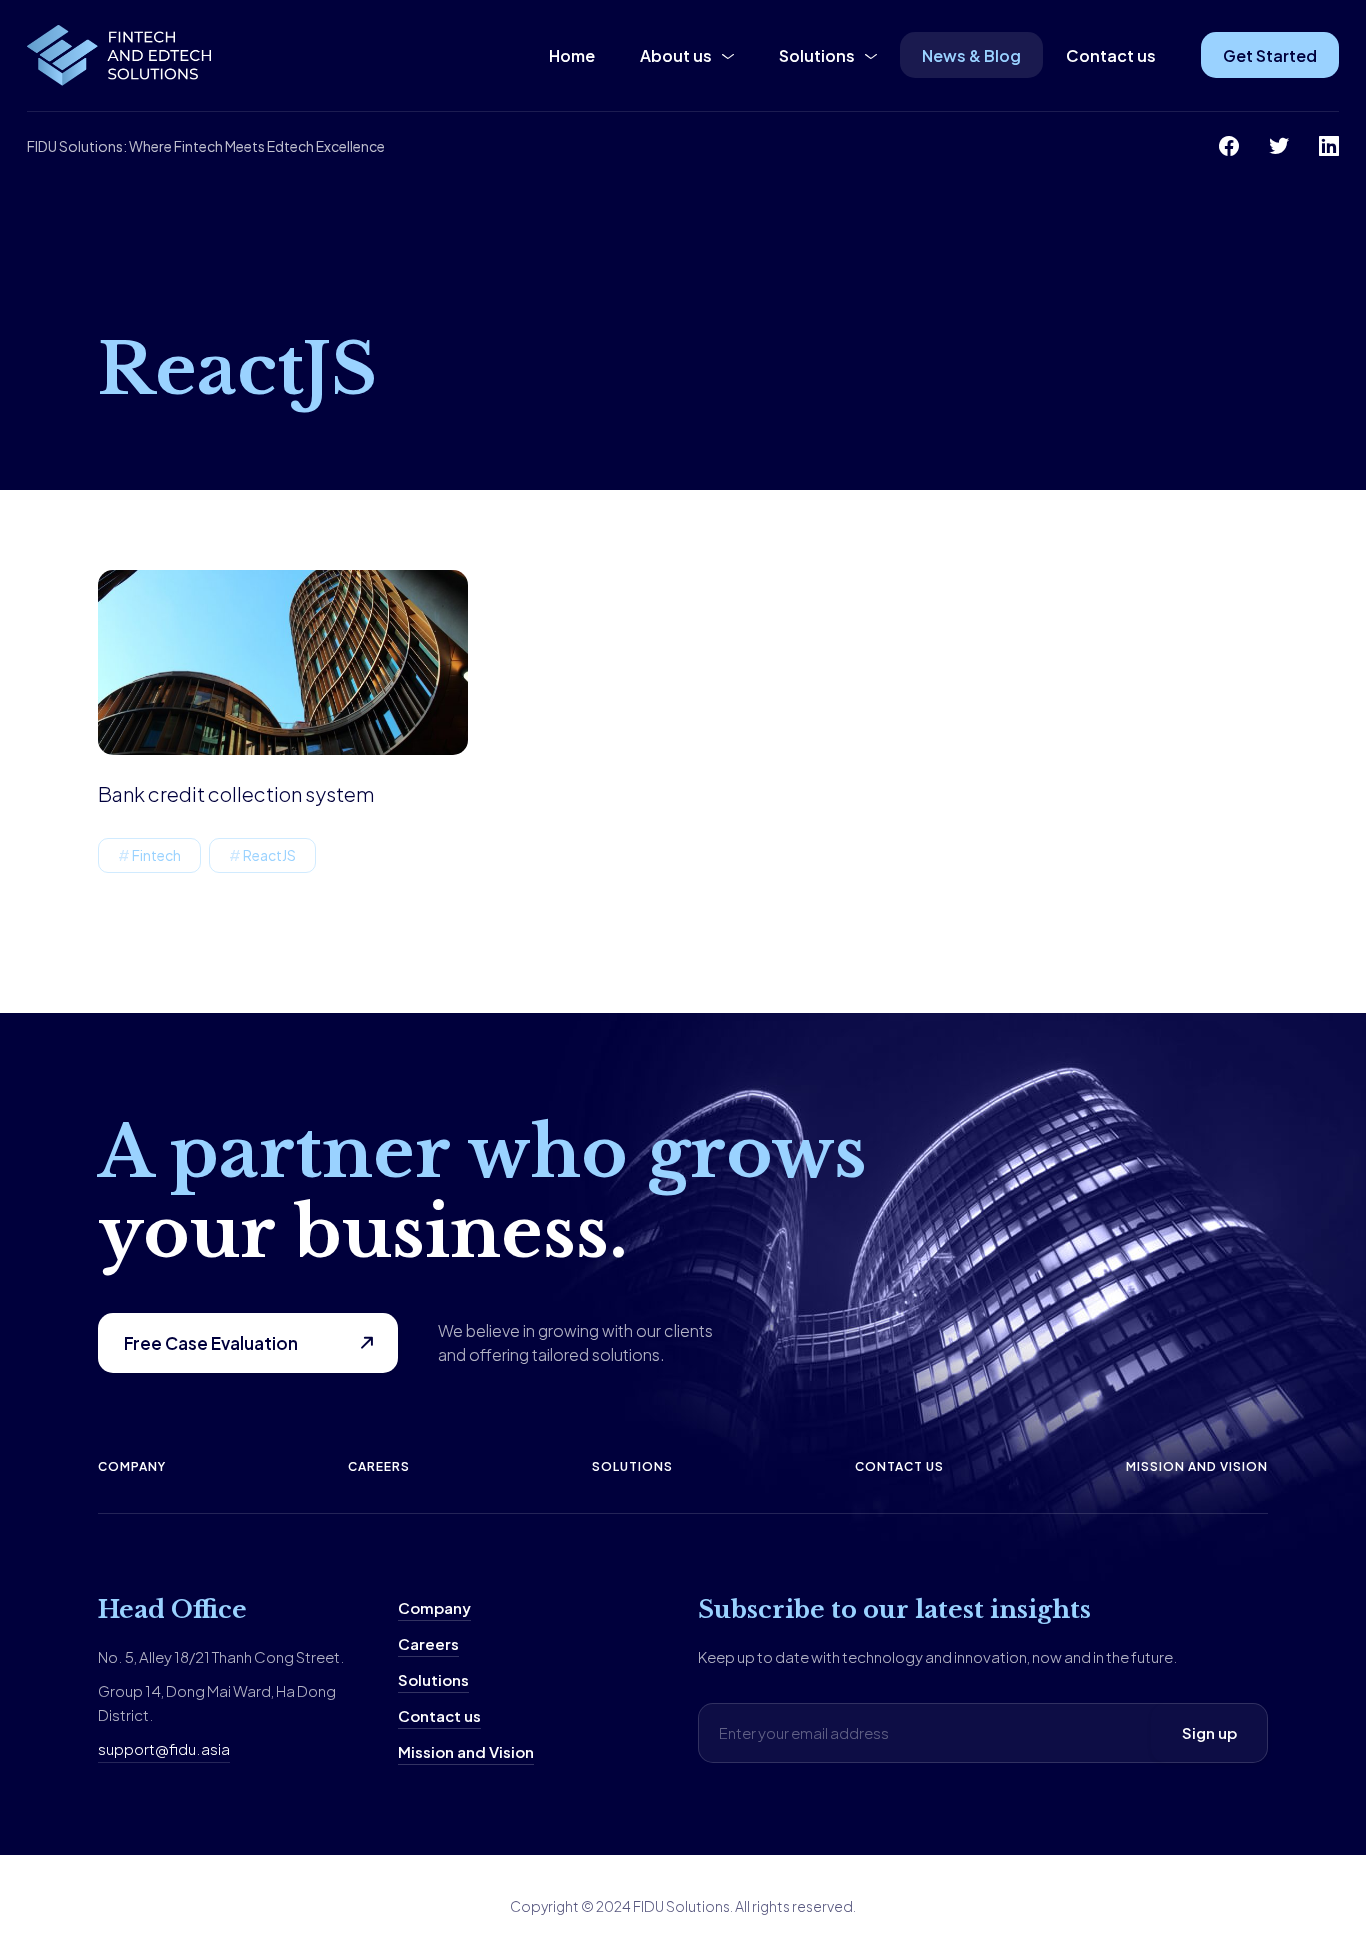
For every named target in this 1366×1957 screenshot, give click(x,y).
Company (132, 1466)
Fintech (156, 855)
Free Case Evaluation (211, 1343)
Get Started (1270, 55)
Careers (379, 1466)
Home (572, 55)
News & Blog (971, 55)
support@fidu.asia (164, 1748)
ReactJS (269, 855)
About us (676, 55)
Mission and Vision (1197, 1466)
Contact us (1111, 55)
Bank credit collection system (236, 793)
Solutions (817, 55)
